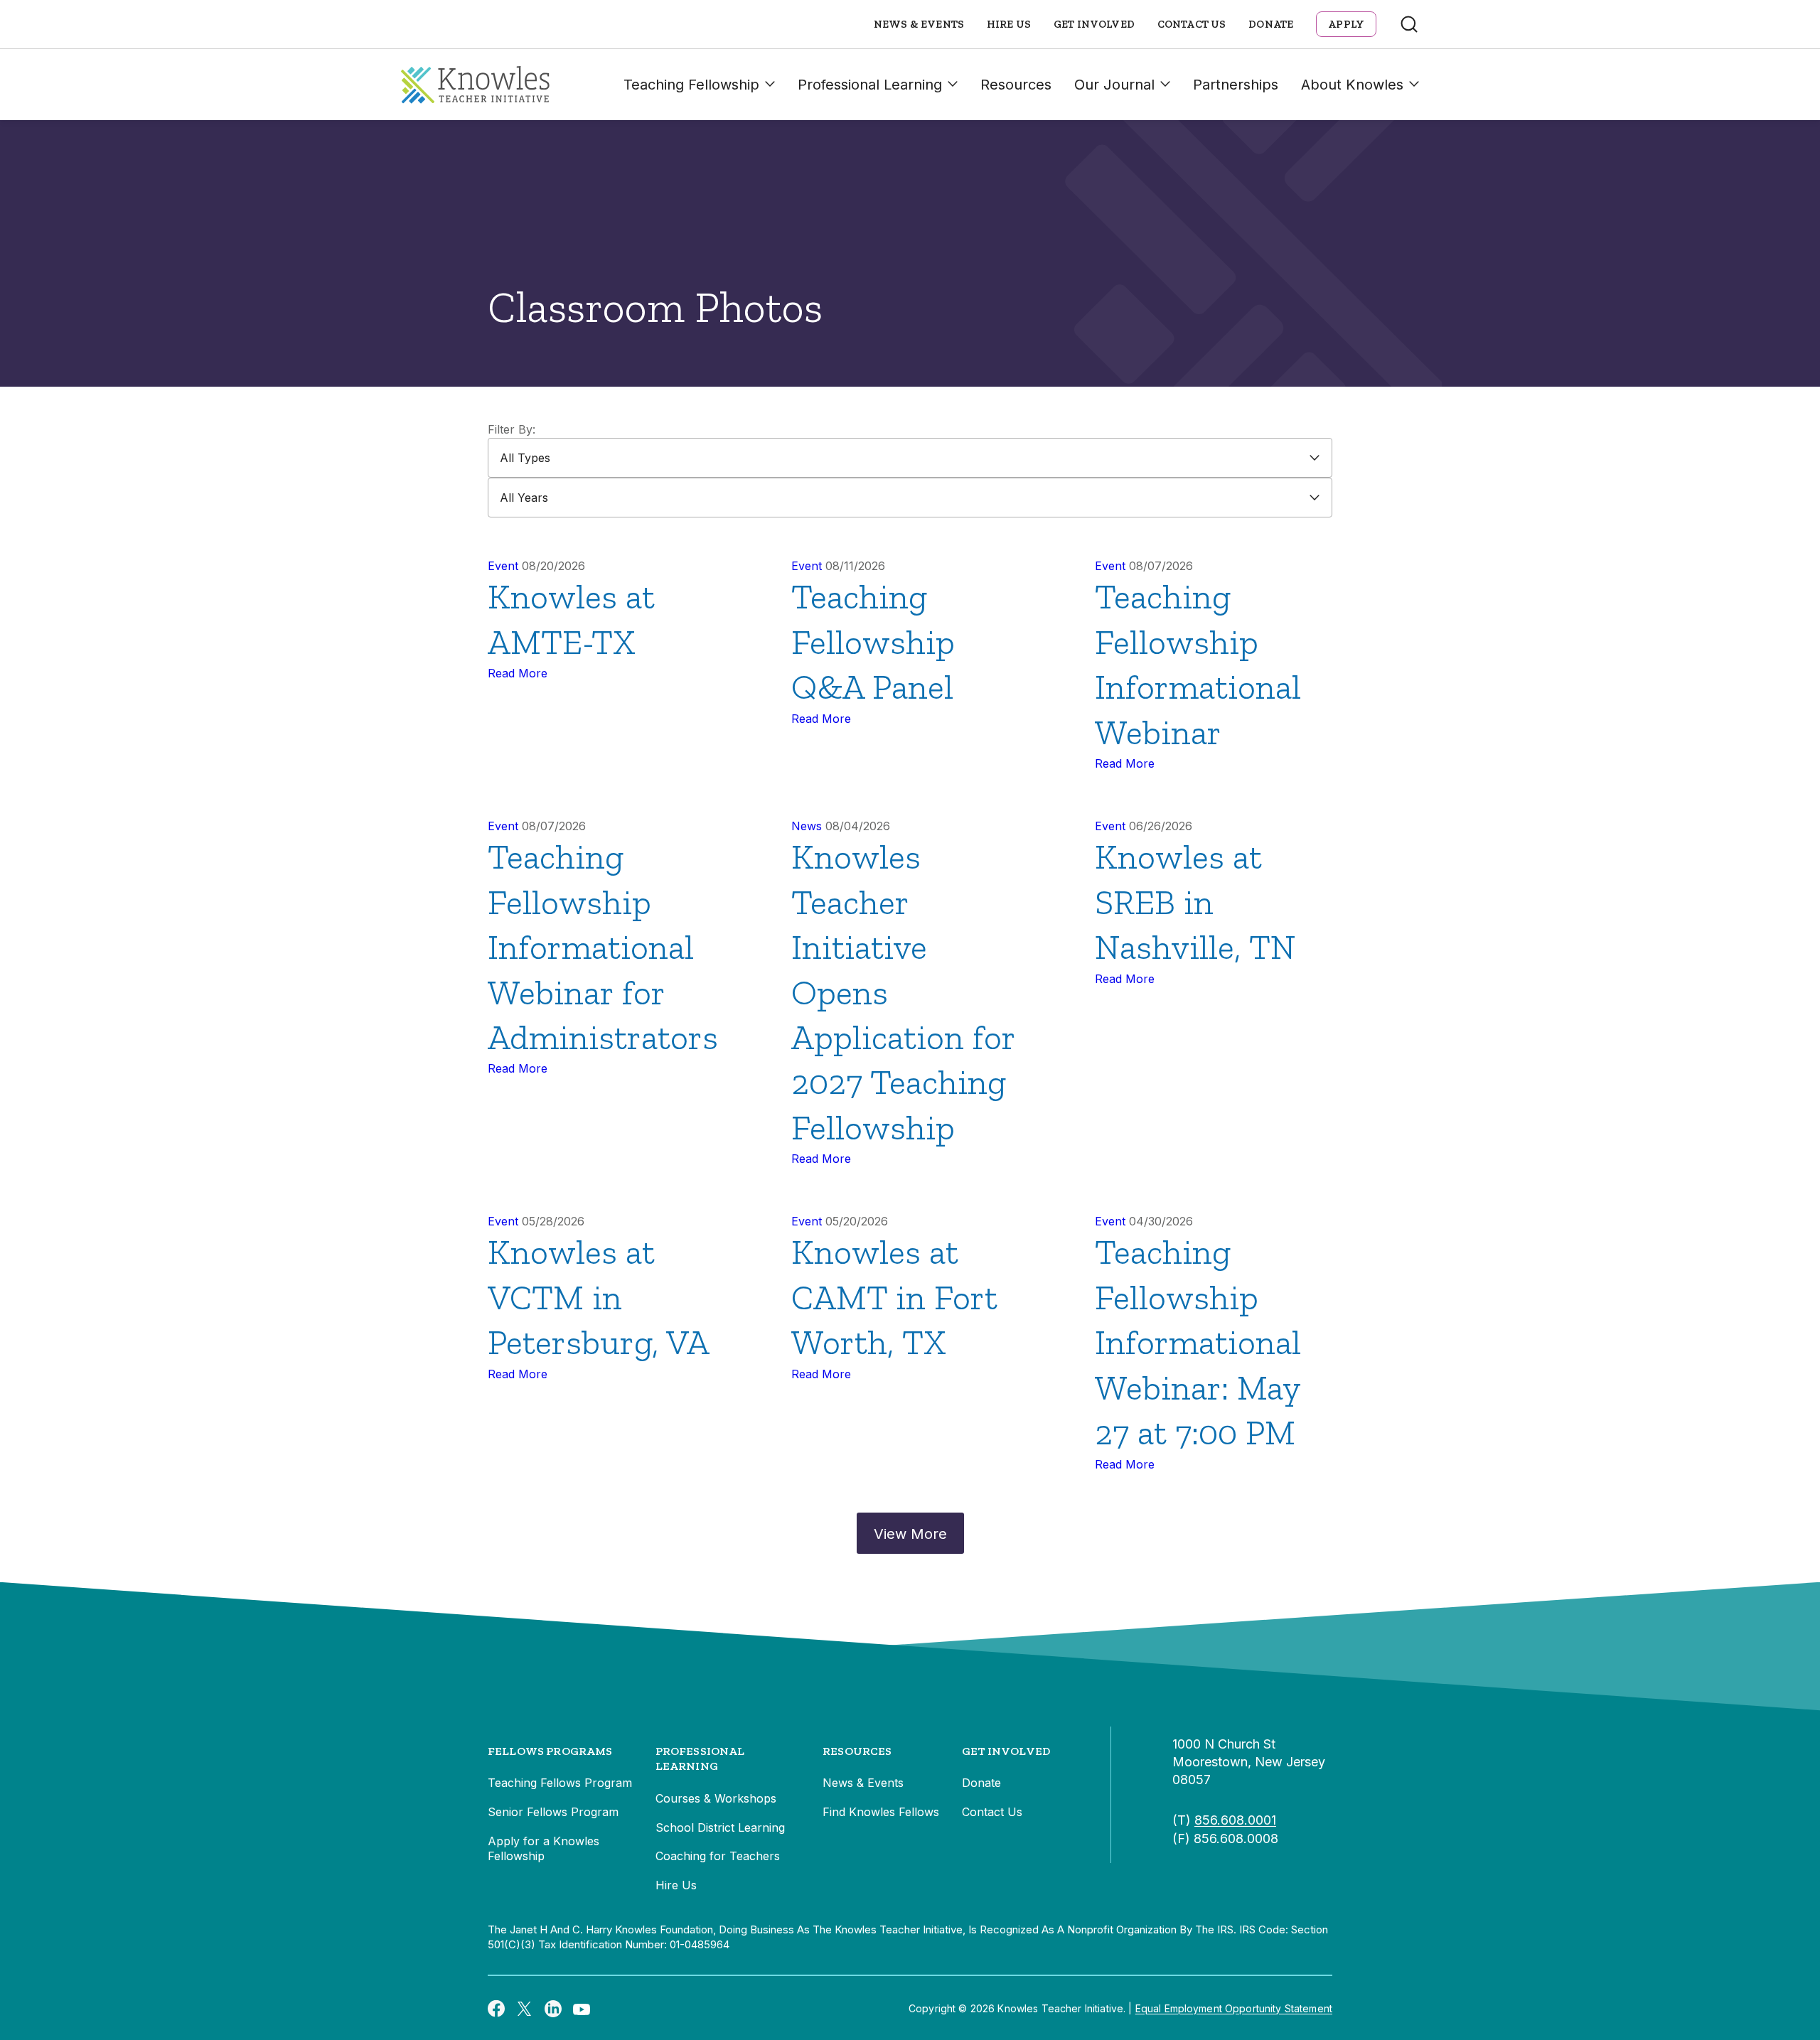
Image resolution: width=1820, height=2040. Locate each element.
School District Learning (720, 1827)
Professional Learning (870, 85)
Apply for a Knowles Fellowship (544, 1849)
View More (910, 1534)
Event (503, 566)
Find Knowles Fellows (881, 1812)
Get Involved (1094, 24)
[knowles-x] (525, 2009)
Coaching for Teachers (718, 1856)
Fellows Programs (550, 1751)
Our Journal (1114, 85)
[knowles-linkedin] (553, 2009)
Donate (1271, 24)
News (807, 826)
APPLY (1346, 24)
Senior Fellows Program (553, 1812)
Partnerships (1236, 85)
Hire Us (1009, 24)
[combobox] (910, 458)
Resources (1016, 85)
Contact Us (1192, 24)
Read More (518, 673)
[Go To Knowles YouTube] (582, 2008)
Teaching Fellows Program (560, 1783)
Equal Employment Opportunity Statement (1234, 2008)
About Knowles (1352, 85)
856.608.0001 (1235, 1820)
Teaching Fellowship (691, 85)
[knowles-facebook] (496, 2008)
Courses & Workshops (716, 1798)
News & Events (919, 24)
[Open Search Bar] (1409, 24)
